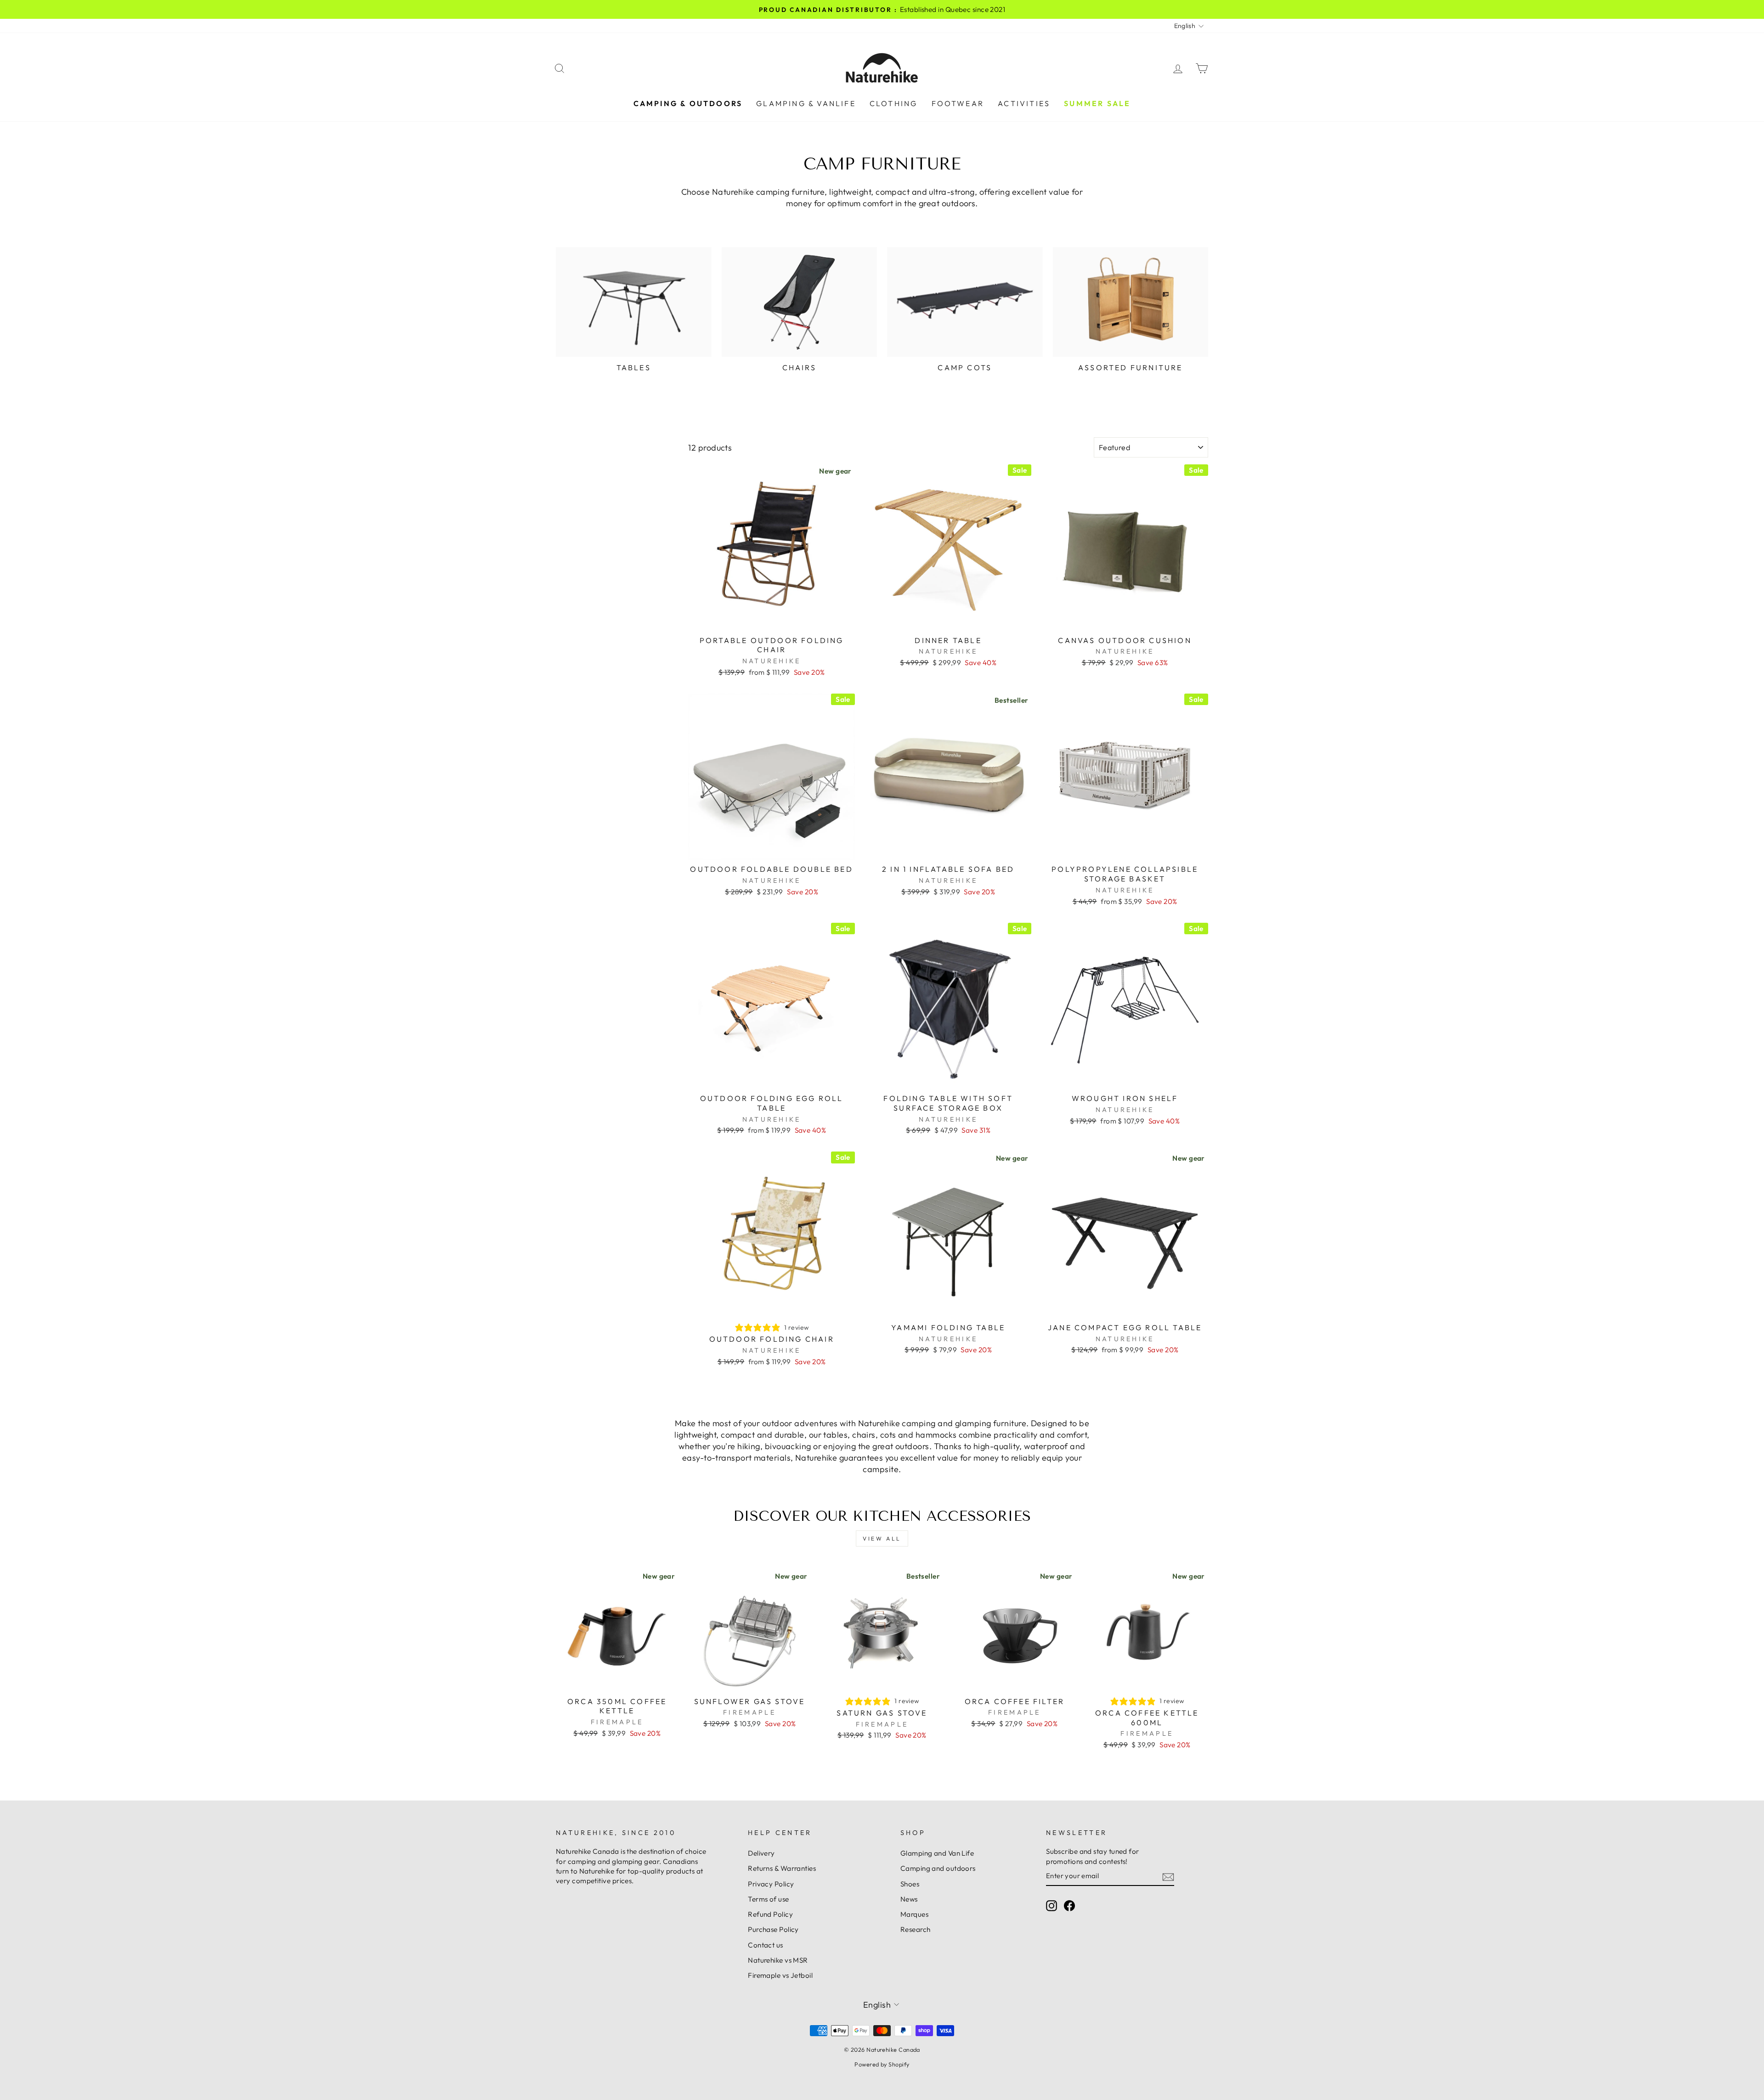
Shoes (910, 1884)
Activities (1024, 103)
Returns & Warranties (782, 1868)
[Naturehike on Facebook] (1069, 1905)
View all (882, 1538)
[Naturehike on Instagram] (1052, 1905)
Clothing (894, 103)
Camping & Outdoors (688, 103)
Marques (914, 1914)
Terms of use (768, 1899)
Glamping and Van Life (937, 1853)
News (909, 1899)
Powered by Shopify (882, 2064)
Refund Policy (770, 1914)
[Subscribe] (1168, 1876)
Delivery (761, 1853)
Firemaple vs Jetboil (780, 1975)
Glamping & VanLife (806, 103)
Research (916, 1929)
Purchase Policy (773, 1929)
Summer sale (1097, 103)
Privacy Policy (771, 1884)
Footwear (958, 103)
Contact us (766, 1945)
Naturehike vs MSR (778, 1960)
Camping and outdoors (938, 1868)
